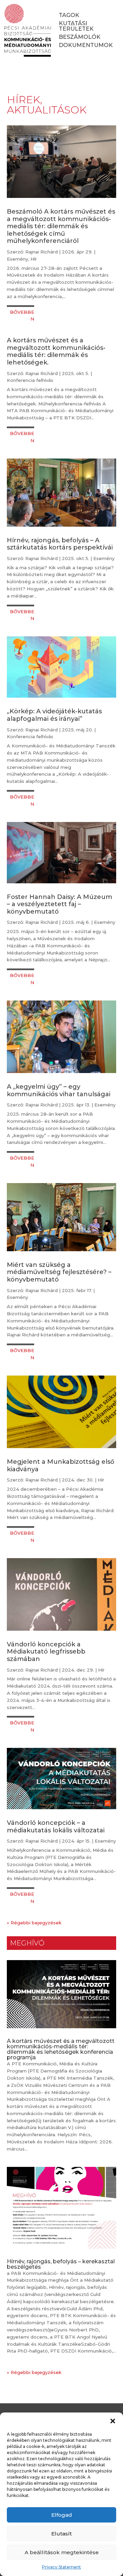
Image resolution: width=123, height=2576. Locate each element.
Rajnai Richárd (42, 252)
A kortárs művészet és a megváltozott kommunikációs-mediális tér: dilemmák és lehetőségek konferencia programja (61, 2049)
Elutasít (61, 2534)
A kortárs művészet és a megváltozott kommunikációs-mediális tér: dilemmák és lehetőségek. (56, 351)
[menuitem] (69, 15)
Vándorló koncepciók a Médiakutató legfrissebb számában (46, 1652)
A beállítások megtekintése (62, 2552)
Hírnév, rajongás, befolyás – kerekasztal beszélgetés (61, 2264)
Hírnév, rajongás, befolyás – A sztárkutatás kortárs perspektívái (60, 544)
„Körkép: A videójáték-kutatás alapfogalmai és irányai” (54, 715)
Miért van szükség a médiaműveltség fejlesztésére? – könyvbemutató (59, 1272)
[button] (113, 2421)
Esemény (17, 259)
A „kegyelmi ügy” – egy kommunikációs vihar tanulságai (59, 1090)
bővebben (22, 316)
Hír (34, 259)
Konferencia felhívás (30, 380)
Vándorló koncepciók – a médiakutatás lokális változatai (56, 1827)
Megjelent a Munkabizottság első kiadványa (60, 1465)
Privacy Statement (61, 2567)
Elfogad (62, 2515)
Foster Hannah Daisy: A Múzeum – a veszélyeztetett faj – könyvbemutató (59, 904)
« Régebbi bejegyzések (34, 1923)
